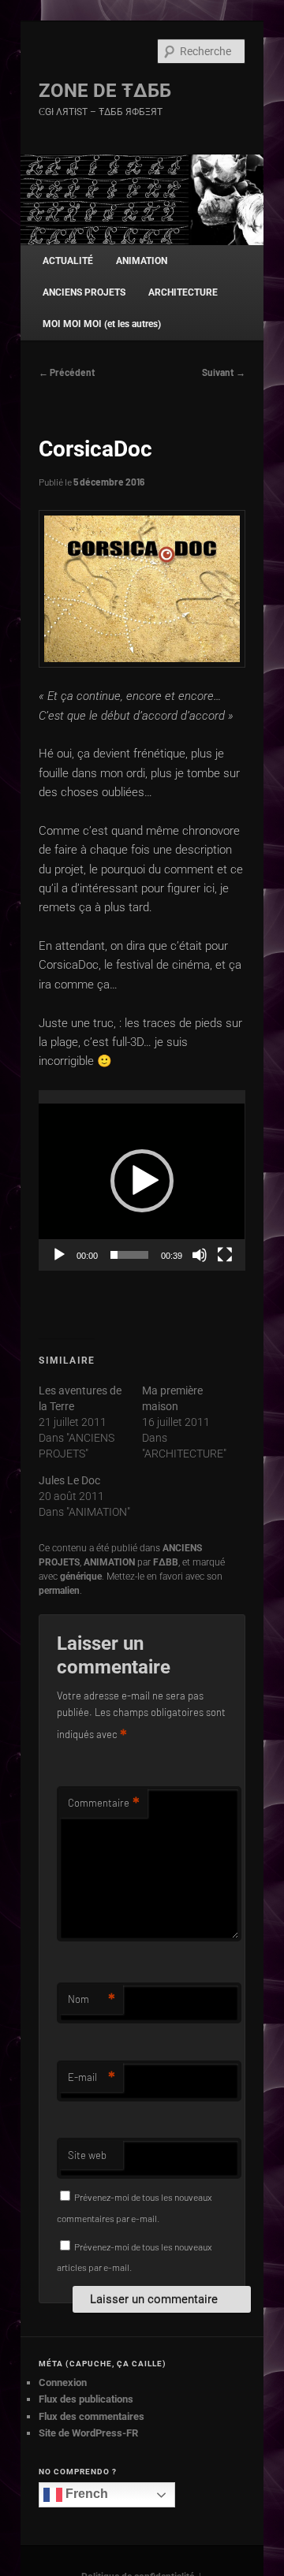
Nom (92, 1999)
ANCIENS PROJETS (84, 292)
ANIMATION (142, 261)
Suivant (224, 372)
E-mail (92, 2077)
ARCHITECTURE (183, 292)
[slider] (129, 1255)
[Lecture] (59, 1255)
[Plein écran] (225, 1255)
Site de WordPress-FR (88, 2433)
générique (81, 1576)
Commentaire (104, 1803)
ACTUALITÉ (68, 261)
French (85, 2494)
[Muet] (200, 1255)
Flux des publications (86, 2399)
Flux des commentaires (92, 2416)
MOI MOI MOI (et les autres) (102, 324)
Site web (87, 2155)
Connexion (63, 2382)
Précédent (67, 372)
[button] (142, 1181)
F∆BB (166, 1562)
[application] (142, 1180)
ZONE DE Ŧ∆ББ (105, 91)
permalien (59, 1591)
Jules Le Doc (69, 1480)
